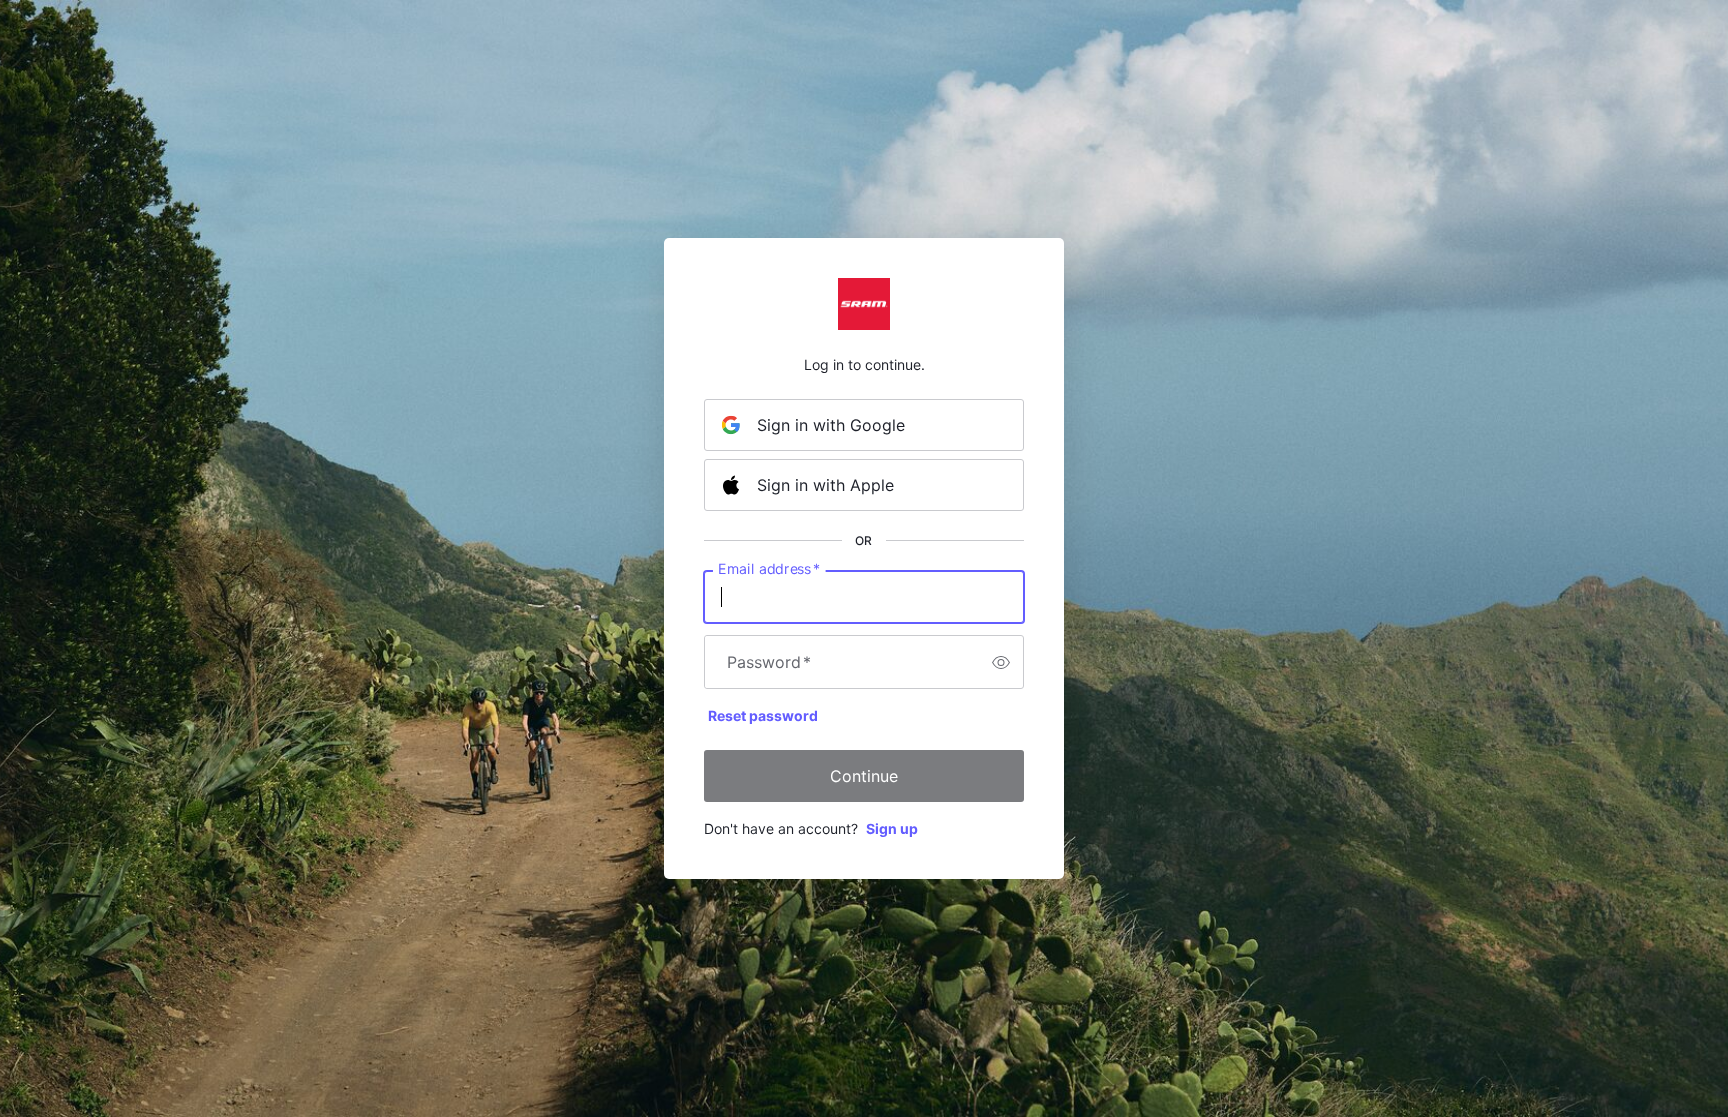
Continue (864, 776)
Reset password (763, 715)
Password (769, 662)
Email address (769, 569)
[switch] (1001, 662)
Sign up (892, 828)
